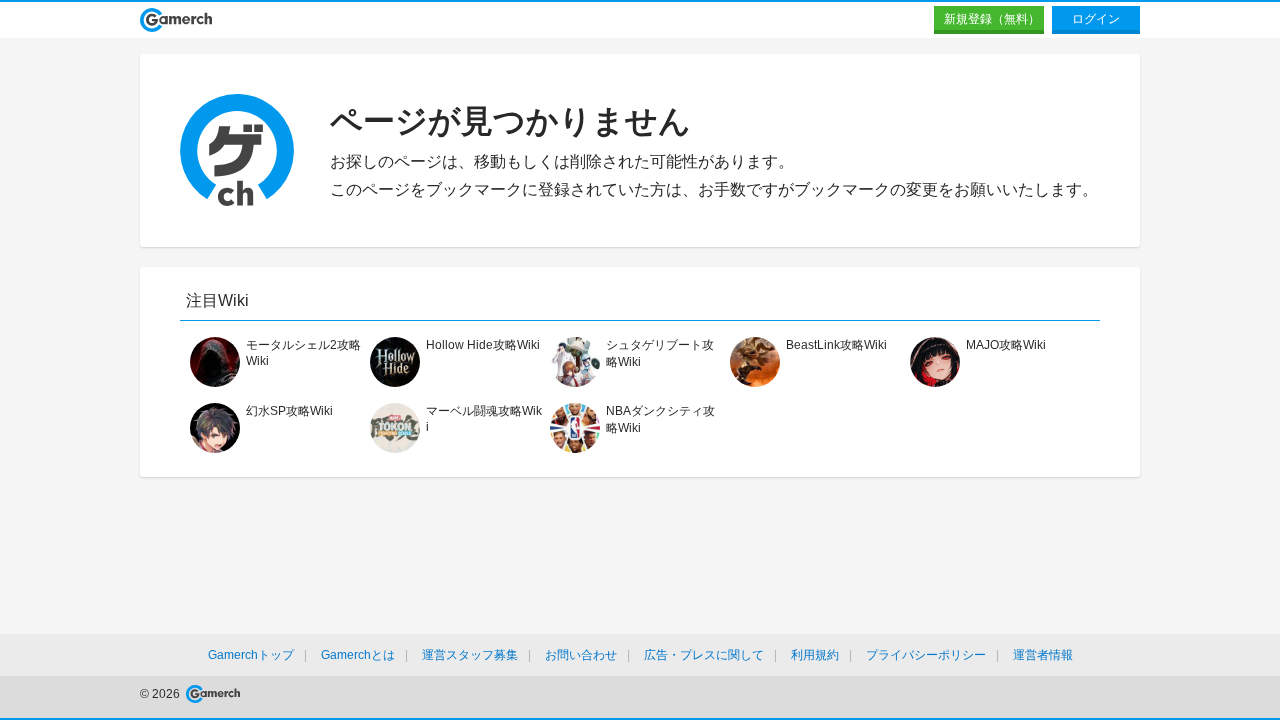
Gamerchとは (358, 655)
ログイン (1096, 19)
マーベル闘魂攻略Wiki (484, 419)
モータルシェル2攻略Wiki (303, 353)
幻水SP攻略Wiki (289, 411)
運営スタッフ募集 (470, 655)
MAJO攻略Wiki (1006, 345)
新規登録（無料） (992, 19)
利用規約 (815, 655)
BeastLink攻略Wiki (836, 345)
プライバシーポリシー (926, 655)
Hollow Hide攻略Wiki (483, 345)
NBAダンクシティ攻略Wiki (660, 419)
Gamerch (176, 20)
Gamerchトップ (251, 655)
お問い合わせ (581, 655)
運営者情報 (1043, 655)
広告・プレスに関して (704, 655)
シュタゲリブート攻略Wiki (660, 353)
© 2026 (161, 694)
